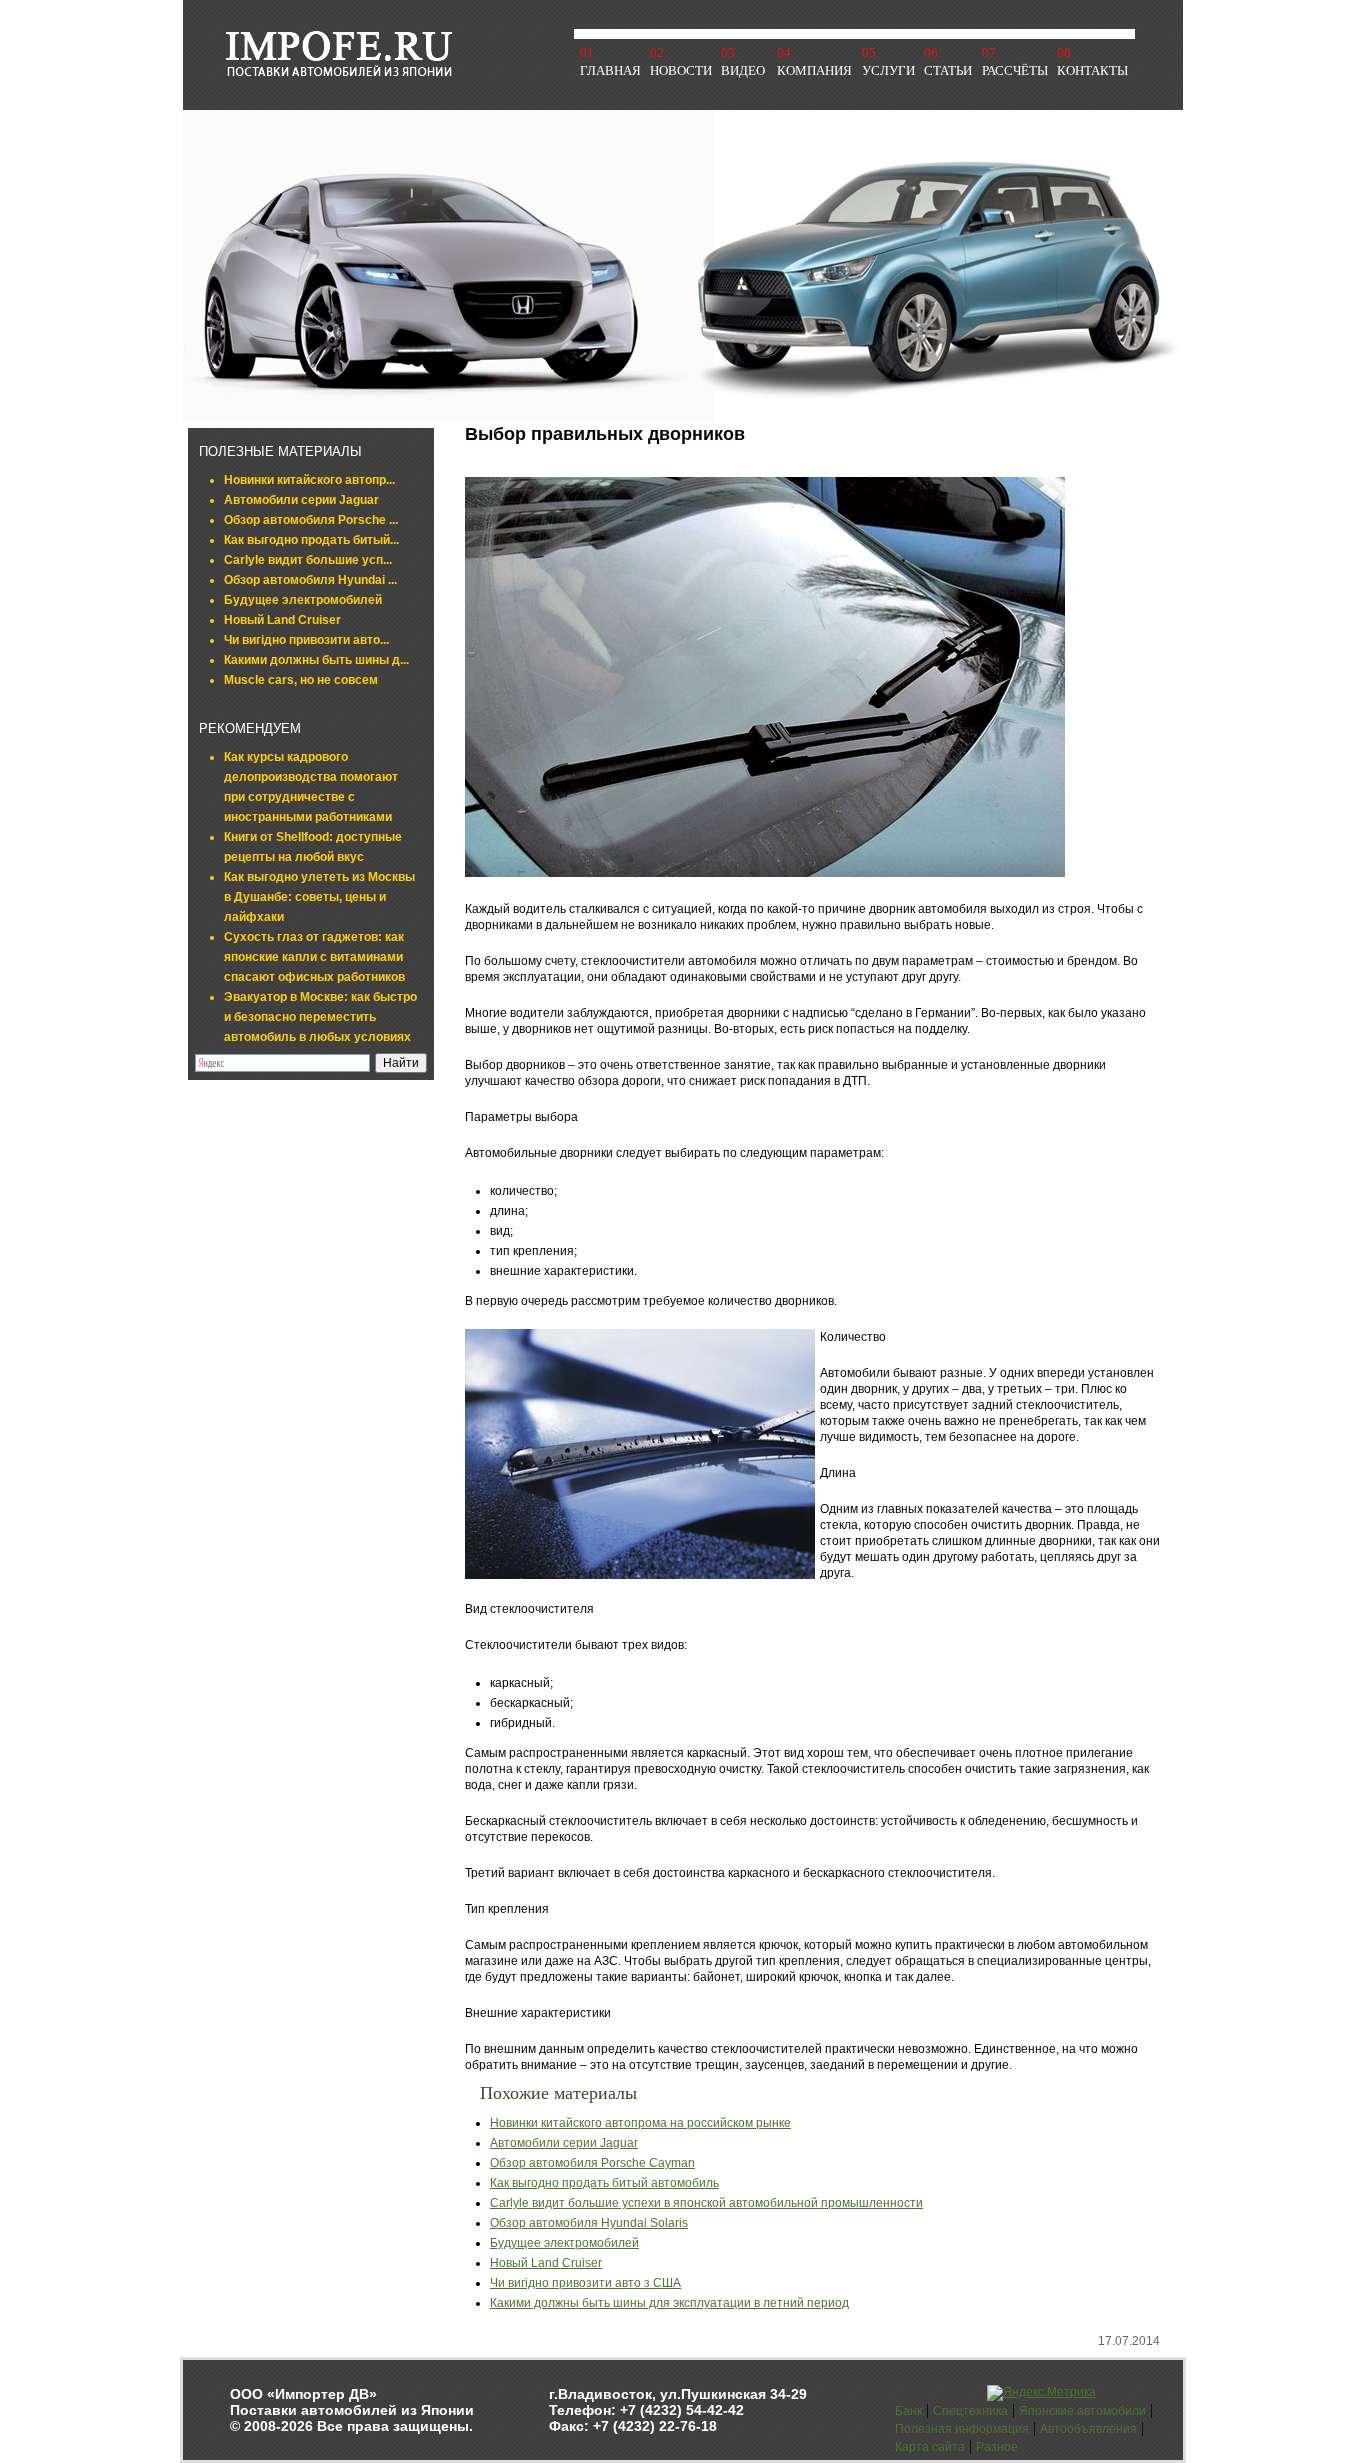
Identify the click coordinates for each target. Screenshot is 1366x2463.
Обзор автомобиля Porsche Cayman (592, 2163)
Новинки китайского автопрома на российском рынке (640, 2123)
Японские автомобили (1082, 2411)
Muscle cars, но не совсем (301, 680)
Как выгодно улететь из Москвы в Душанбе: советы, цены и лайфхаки (319, 897)
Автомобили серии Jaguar (301, 500)
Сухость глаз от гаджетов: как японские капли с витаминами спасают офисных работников (314, 957)
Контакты (1092, 70)
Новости (681, 70)
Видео (743, 70)
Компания (814, 70)
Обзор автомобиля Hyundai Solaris (589, 2223)
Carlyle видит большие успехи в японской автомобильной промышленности (706, 2203)
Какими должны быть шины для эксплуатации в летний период (669, 2303)
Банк (908, 2411)
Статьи (948, 70)
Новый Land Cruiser (282, 620)
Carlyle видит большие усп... (308, 560)
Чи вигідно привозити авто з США (585, 2283)
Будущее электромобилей (303, 600)
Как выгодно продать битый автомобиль (604, 2183)
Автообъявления (1088, 2429)
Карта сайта (930, 2447)
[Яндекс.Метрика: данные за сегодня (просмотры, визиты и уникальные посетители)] (1041, 2393)
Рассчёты (1015, 70)
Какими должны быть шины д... (316, 660)
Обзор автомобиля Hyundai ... (310, 580)
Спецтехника (970, 2411)
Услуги (888, 70)
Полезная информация (962, 2429)
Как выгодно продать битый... (311, 540)
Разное (997, 2447)
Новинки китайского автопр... (309, 480)
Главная (610, 70)
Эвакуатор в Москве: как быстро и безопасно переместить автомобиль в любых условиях (320, 1017)
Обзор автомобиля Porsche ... (311, 520)
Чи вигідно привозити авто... (306, 640)
